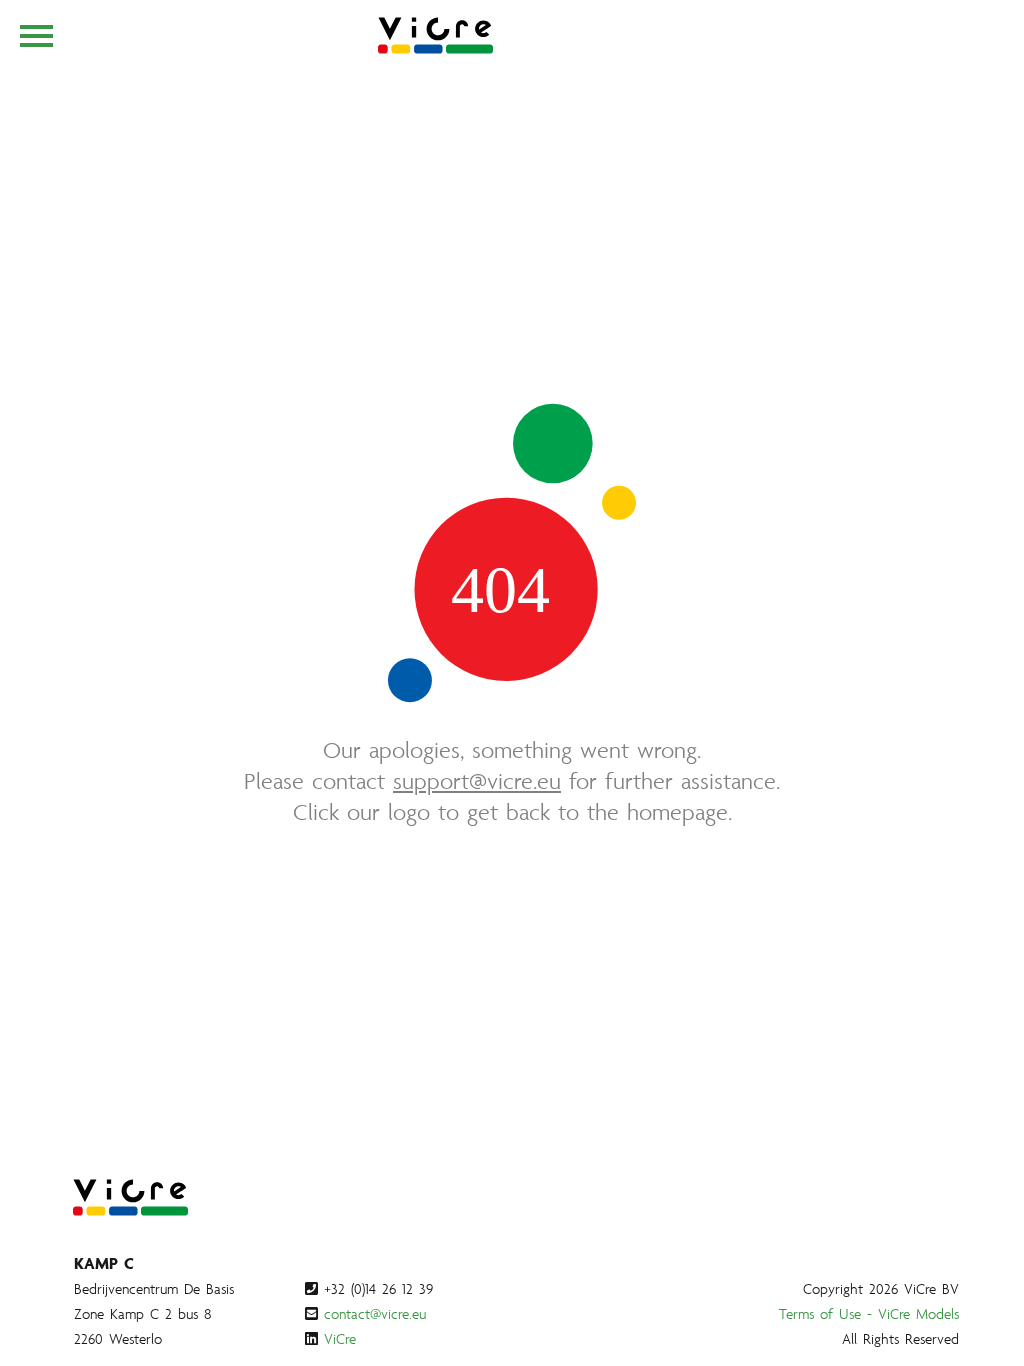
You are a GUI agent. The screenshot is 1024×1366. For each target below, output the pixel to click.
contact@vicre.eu (375, 1313)
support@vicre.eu (477, 781)
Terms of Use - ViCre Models (869, 1313)
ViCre (340, 1338)
